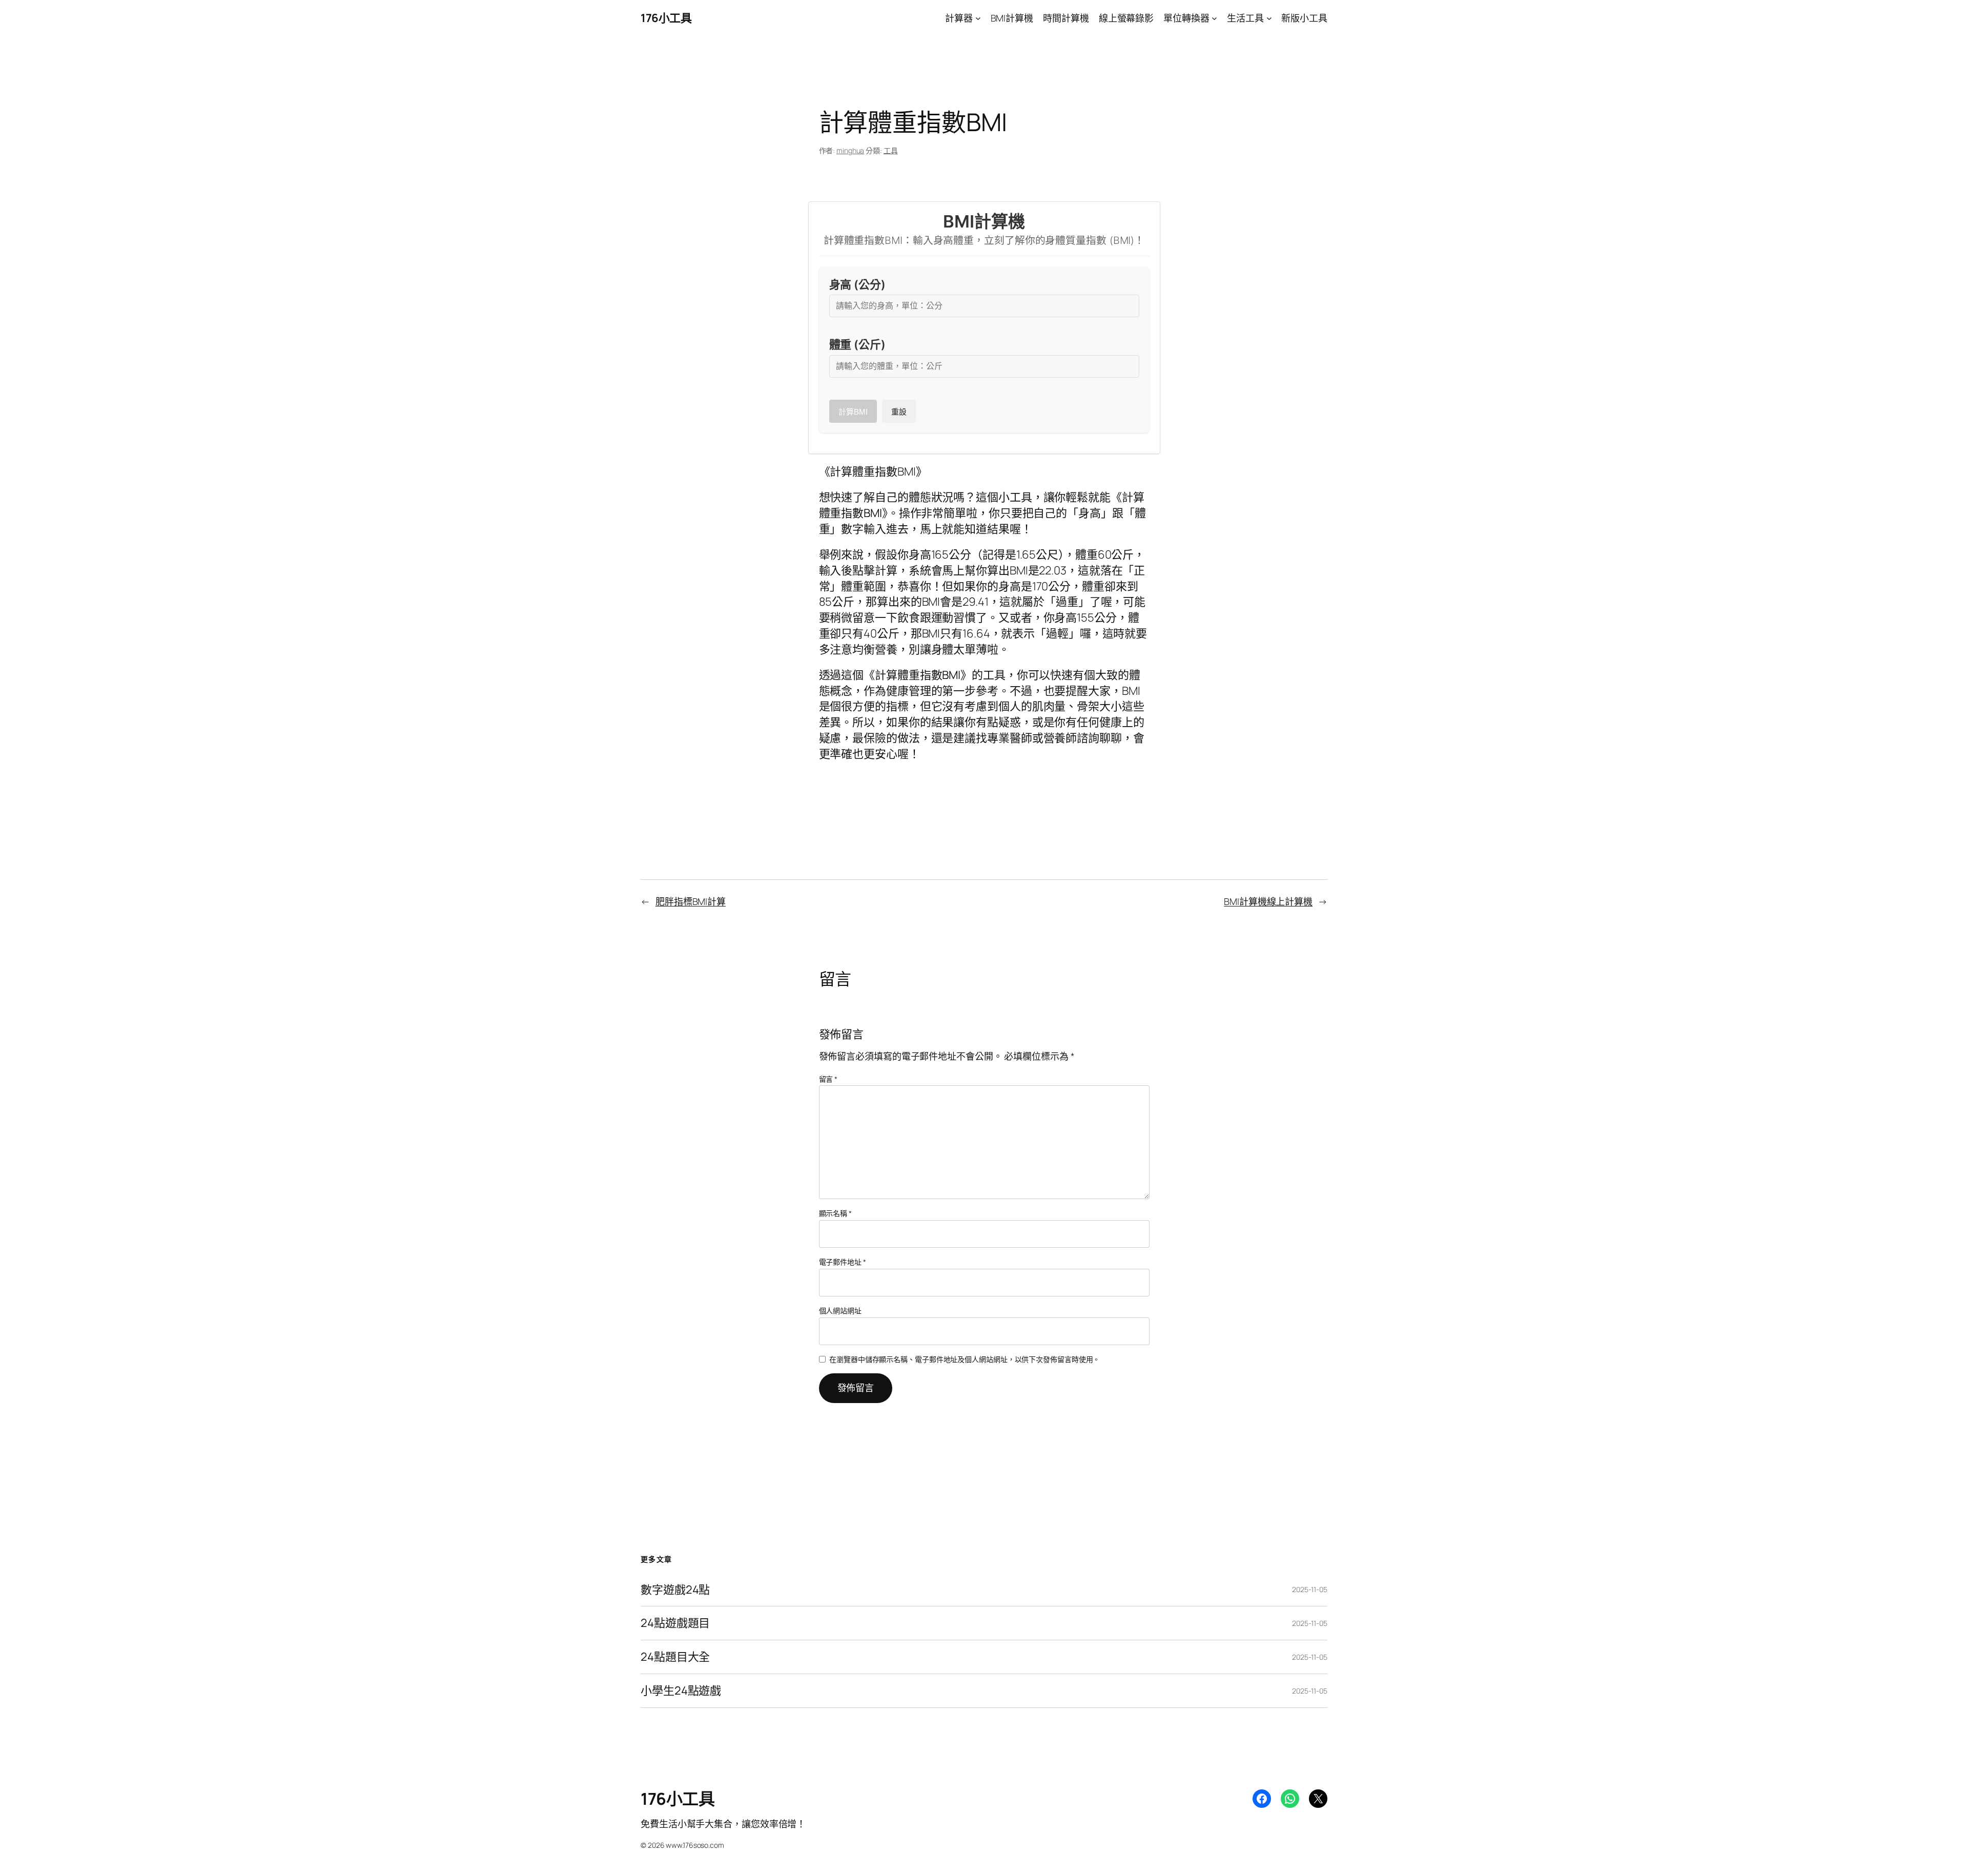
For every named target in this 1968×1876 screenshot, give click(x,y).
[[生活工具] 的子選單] (1269, 18)
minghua (850, 150)
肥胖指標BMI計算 (691, 901)
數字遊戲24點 (675, 1590)
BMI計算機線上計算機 (1268, 901)
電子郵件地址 (843, 1262)
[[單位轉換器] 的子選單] (1214, 18)
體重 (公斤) (857, 344)
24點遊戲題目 (675, 1623)
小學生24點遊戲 (681, 1691)
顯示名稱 (835, 1213)
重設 (899, 412)
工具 (891, 150)
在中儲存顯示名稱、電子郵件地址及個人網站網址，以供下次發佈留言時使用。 (965, 1359)
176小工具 (666, 18)
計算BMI (853, 412)
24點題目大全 (675, 1657)
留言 (828, 1079)
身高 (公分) (857, 284)
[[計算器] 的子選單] (978, 18)
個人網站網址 (840, 1311)
